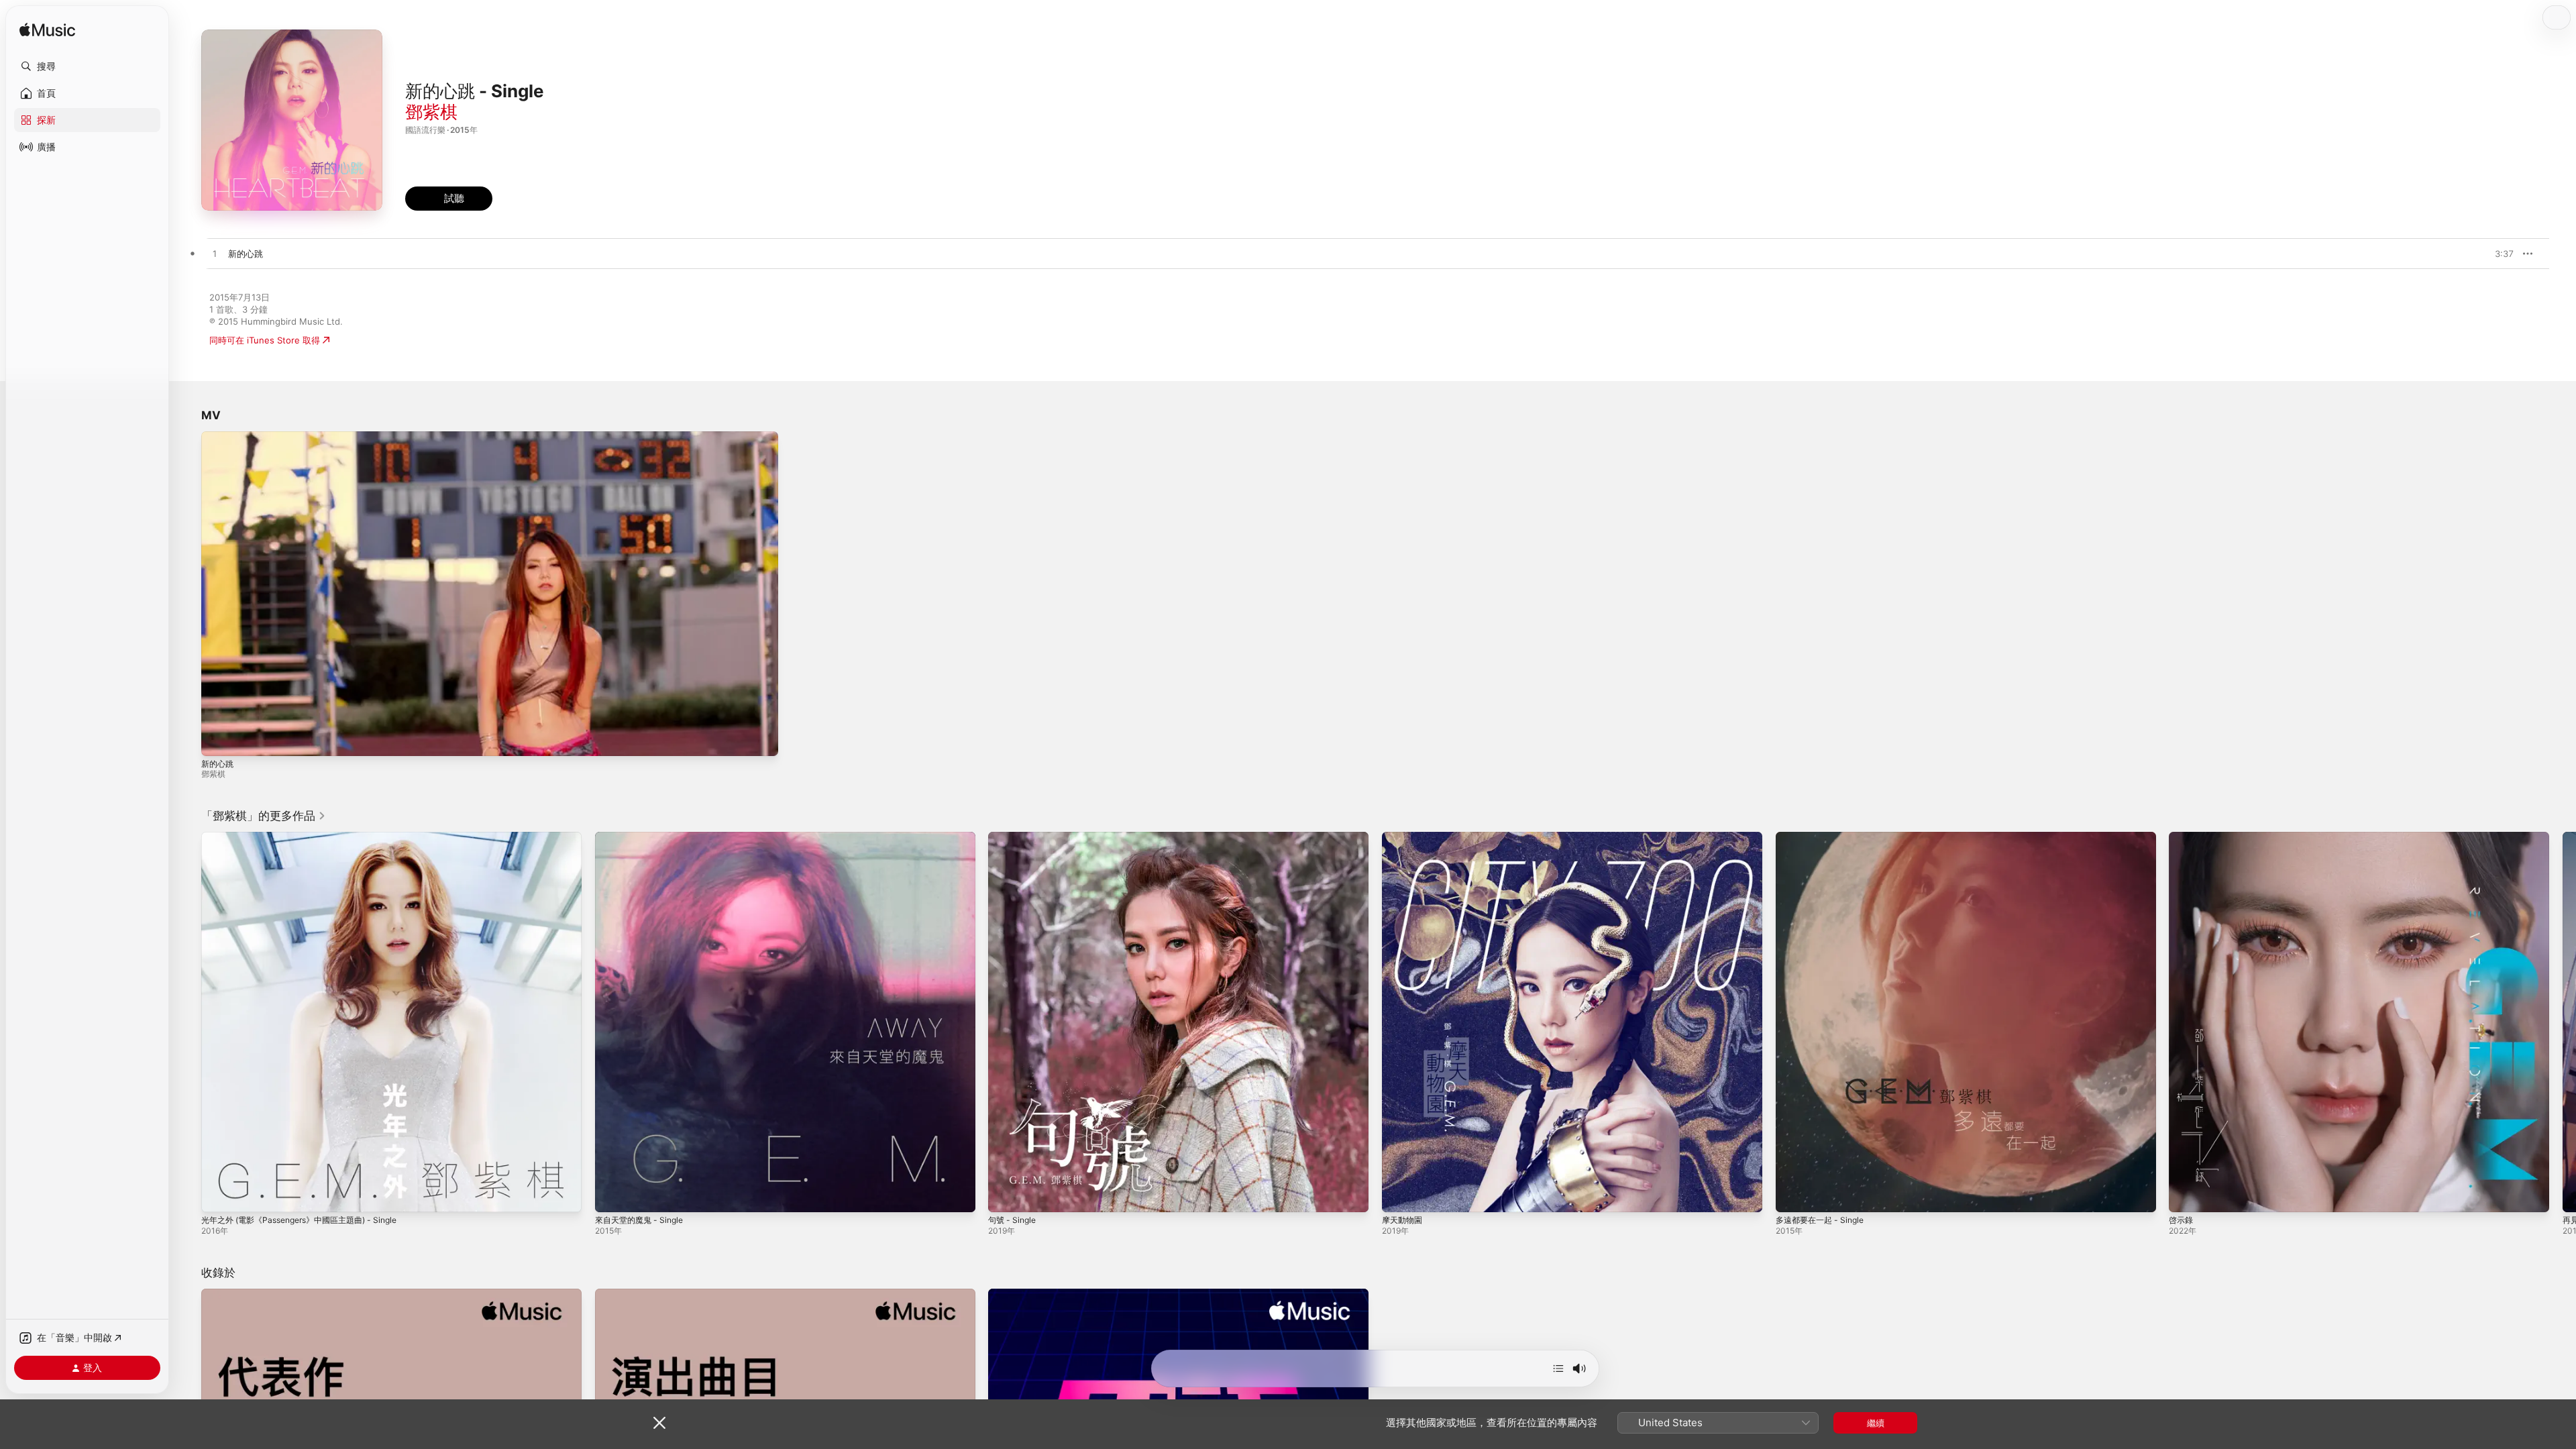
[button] (87, 66)
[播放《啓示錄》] (2186, 1195)
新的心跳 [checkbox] (246, 254)
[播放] (218, 739)
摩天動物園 (1404, 837)
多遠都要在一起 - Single (1824, 837)
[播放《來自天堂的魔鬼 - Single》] (612, 1195)
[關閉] (659, 1423)
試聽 (2507, 254)
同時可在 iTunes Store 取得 (265, 340)
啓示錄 (2182, 837)
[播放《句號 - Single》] (1005, 1195)
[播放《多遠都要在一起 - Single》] (1792, 1195)
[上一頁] (188, 1022)
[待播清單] (1558, 1368)
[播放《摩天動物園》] (1399, 1195)
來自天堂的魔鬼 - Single (643, 837)
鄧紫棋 (431, 112)
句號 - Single (1014, 837)
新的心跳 (217, 764)
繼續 (1876, 1423)
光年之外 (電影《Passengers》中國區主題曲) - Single (309, 837)
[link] (264, 816)
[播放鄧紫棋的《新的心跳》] (215, 254)
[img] (47, 31)
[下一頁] (2563, 1022)
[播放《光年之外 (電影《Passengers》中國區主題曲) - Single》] (218, 1195)
